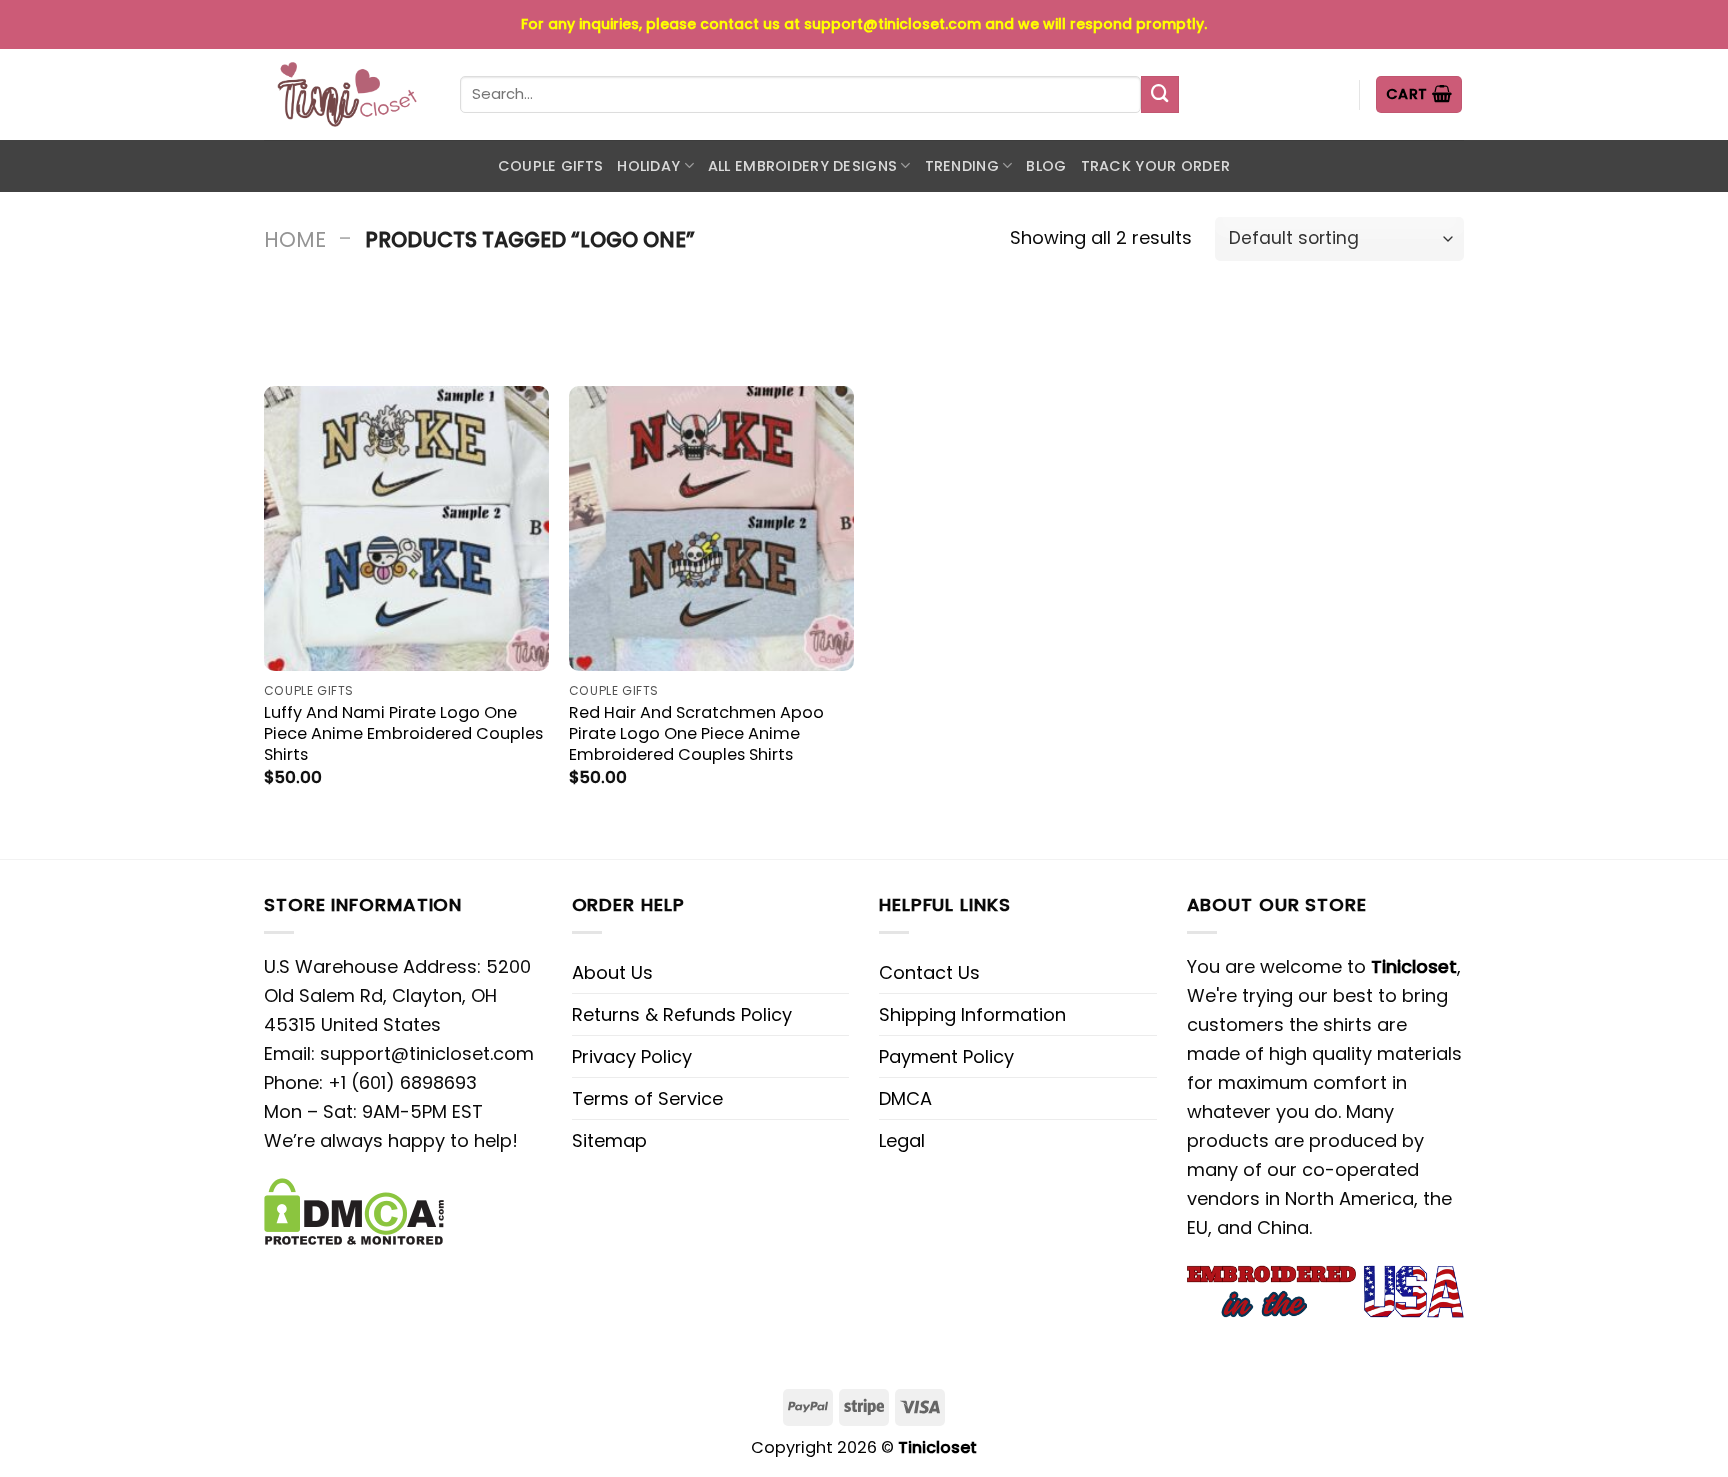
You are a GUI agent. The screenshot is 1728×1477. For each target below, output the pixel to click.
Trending (962, 166)
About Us (612, 972)
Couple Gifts (550, 166)
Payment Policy (946, 1056)
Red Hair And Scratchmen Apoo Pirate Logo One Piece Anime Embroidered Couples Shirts (696, 733)
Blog (1046, 166)
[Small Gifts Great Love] (347, 94)
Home (295, 239)
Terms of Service (647, 1098)
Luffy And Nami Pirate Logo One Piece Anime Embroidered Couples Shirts (403, 733)
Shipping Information (972, 1014)
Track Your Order (1156, 166)
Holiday (648, 166)
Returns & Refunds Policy (682, 1014)
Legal (902, 1140)
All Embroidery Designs (802, 166)
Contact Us (929, 972)
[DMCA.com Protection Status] (354, 1209)
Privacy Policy (632, 1056)
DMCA (905, 1098)
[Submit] (1160, 95)
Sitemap (609, 1140)
